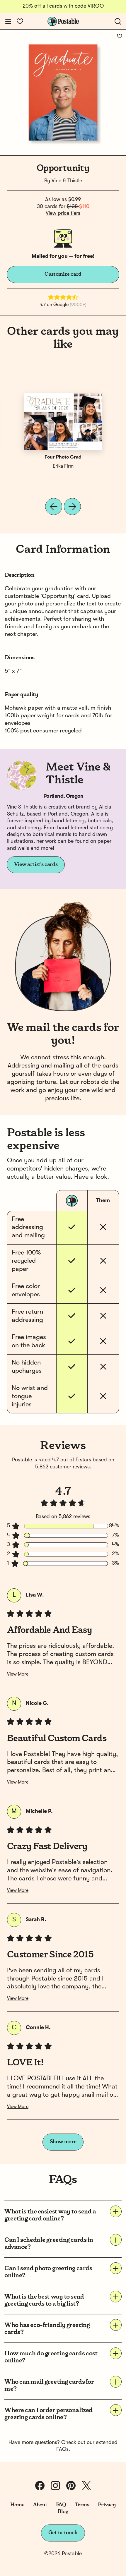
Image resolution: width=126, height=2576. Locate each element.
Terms (82, 2505)
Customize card (63, 274)
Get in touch (63, 2533)
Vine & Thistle (67, 181)
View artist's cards (36, 864)
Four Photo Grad (63, 457)
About (40, 2505)
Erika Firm (63, 466)
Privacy (107, 2505)
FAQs (62, 2449)
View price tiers (63, 213)
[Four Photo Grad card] (63, 421)
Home (17, 2505)
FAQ (61, 2505)
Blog (63, 2512)
